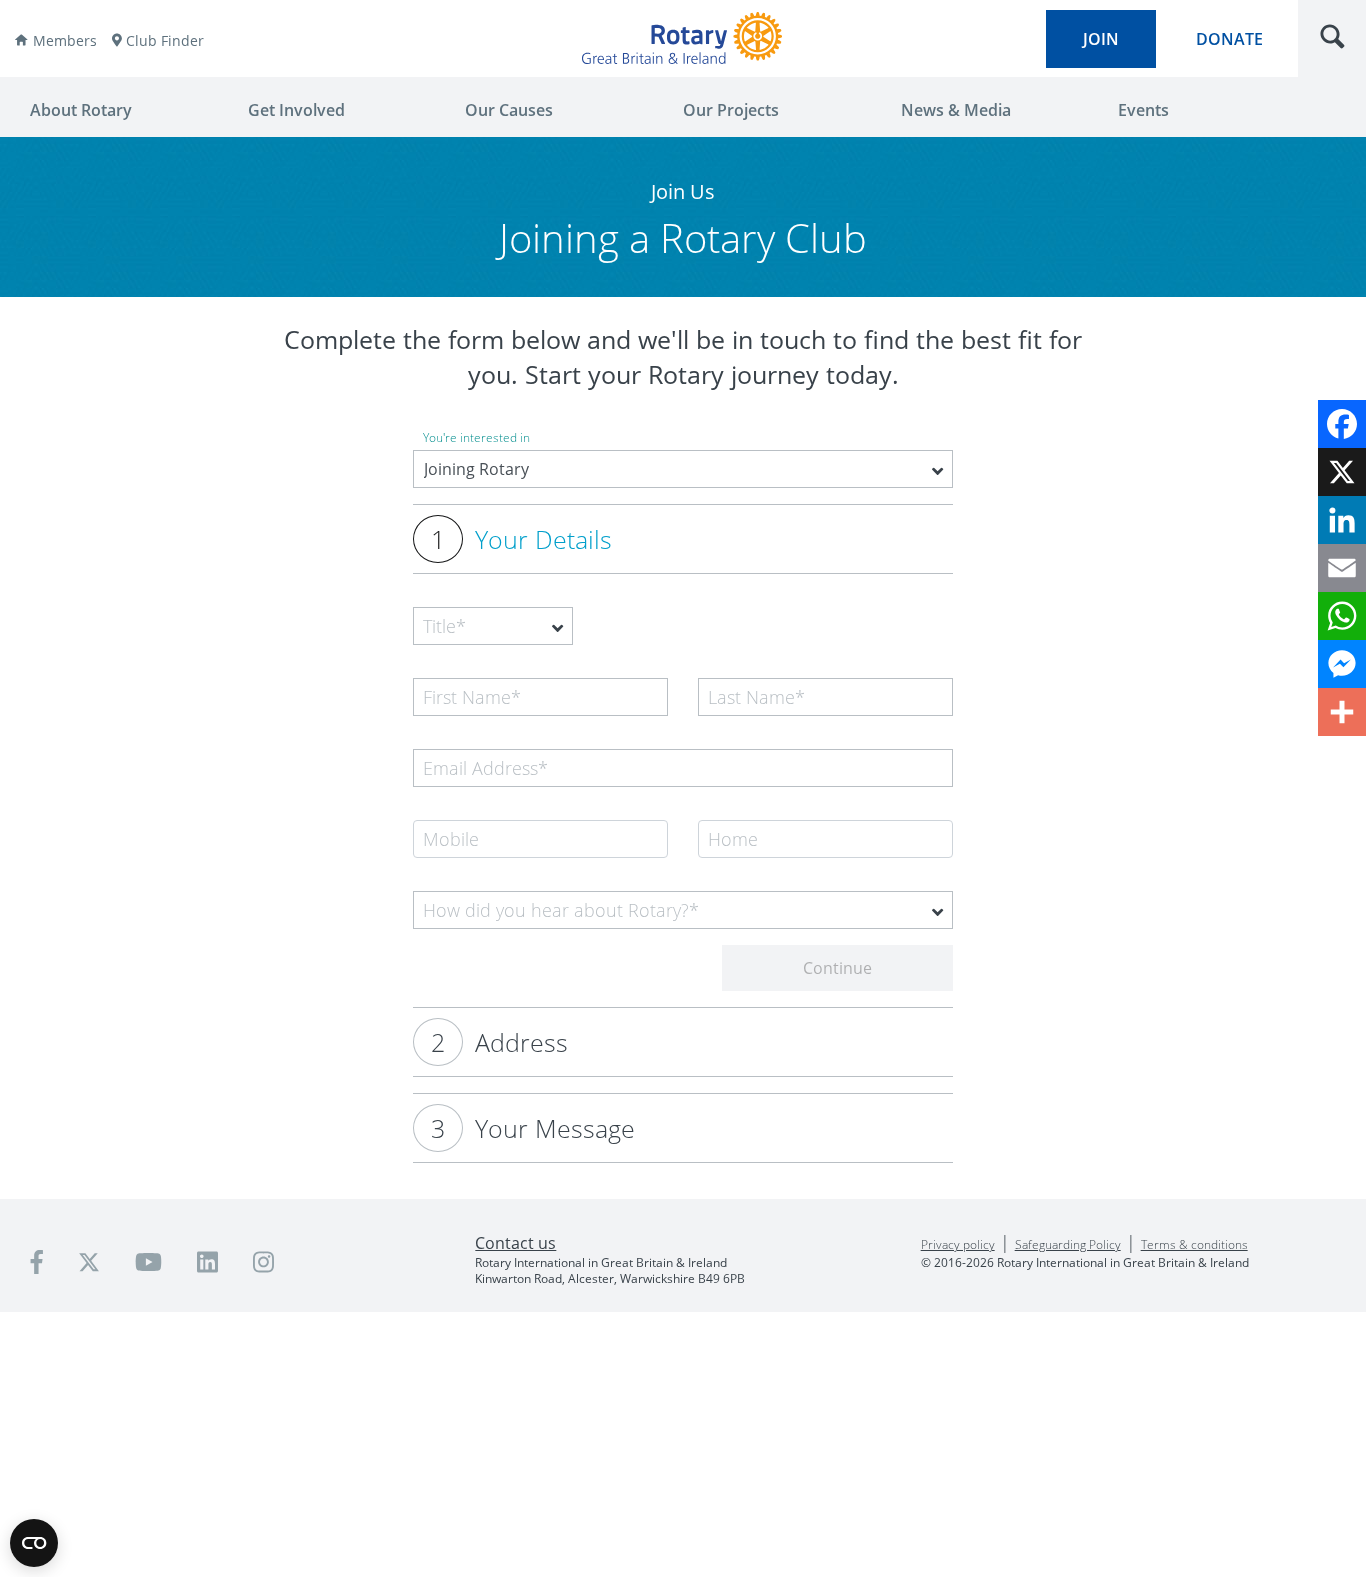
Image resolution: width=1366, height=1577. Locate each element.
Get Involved (296, 110)
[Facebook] (1342, 424)
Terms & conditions (1194, 1244)
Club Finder (165, 40)
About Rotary (81, 110)
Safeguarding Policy (1068, 1244)
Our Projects (731, 110)
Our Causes (509, 110)
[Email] (1342, 568)
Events (1143, 110)
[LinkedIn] (1342, 520)
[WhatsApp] (1342, 616)
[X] (1342, 472)
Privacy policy (958, 1244)
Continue (837, 968)
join (1101, 39)
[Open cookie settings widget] (34, 1543)
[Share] (1342, 712)
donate (1229, 39)
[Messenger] (1342, 664)
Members (65, 40)
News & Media (956, 110)
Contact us (515, 1243)
